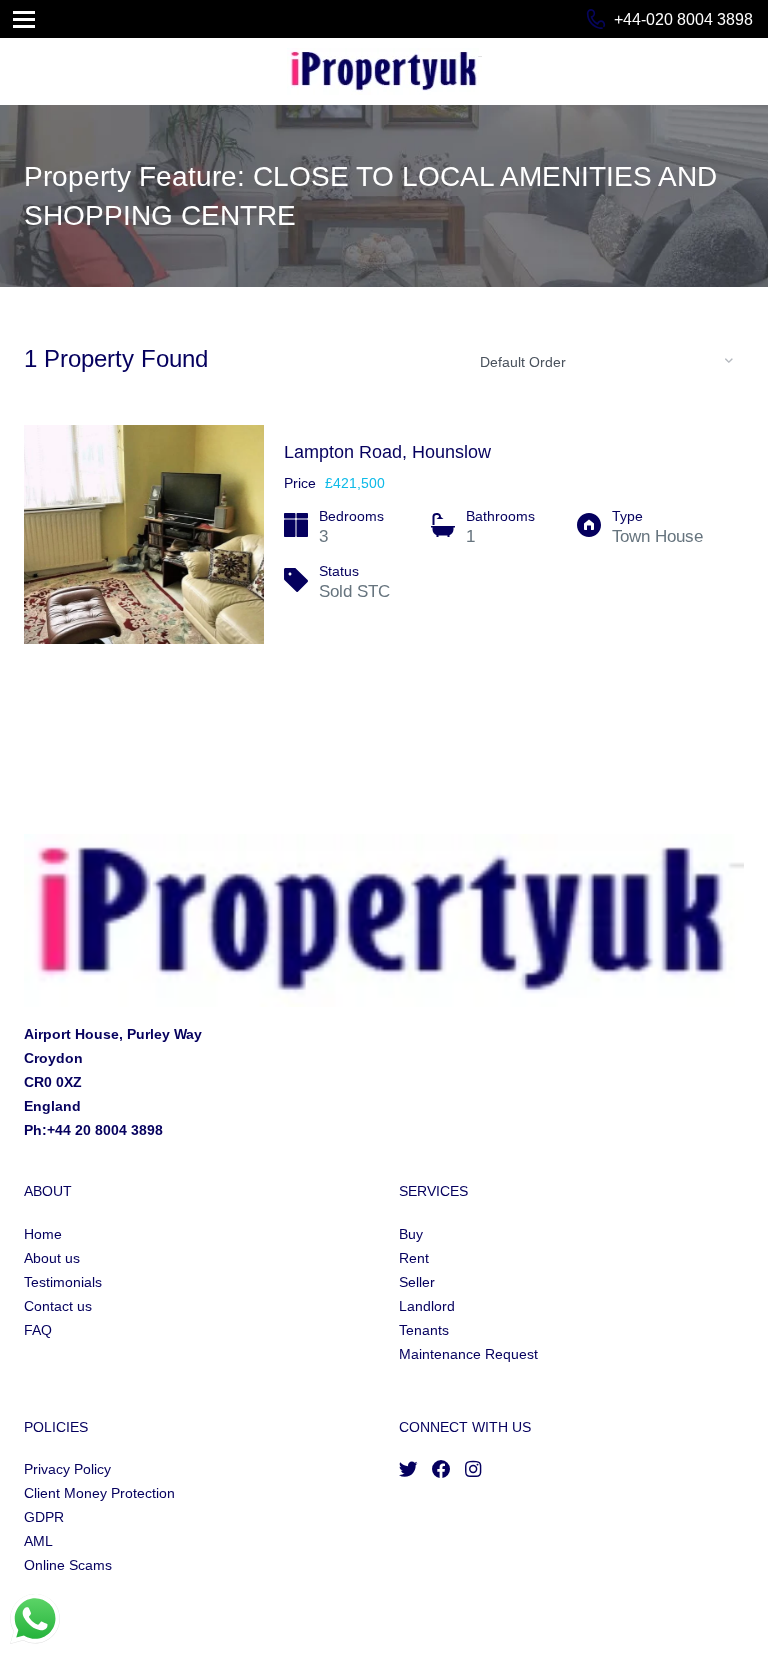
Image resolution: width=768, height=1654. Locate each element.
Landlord (427, 1306)
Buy (411, 1234)
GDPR (44, 1517)
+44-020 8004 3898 (683, 19)
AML (38, 1541)
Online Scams (68, 1565)
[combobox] (604, 361)
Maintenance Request (468, 1354)
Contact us (58, 1306)
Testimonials (63, 1282)
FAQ (38, 1330)
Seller (417, 1282)
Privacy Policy (67, 1469)
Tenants (424, 1330)
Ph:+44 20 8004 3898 (93, 1130)
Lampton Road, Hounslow (387, 452)
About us (52, 1258)
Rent (414, 1258)
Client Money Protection (99, 1493)
